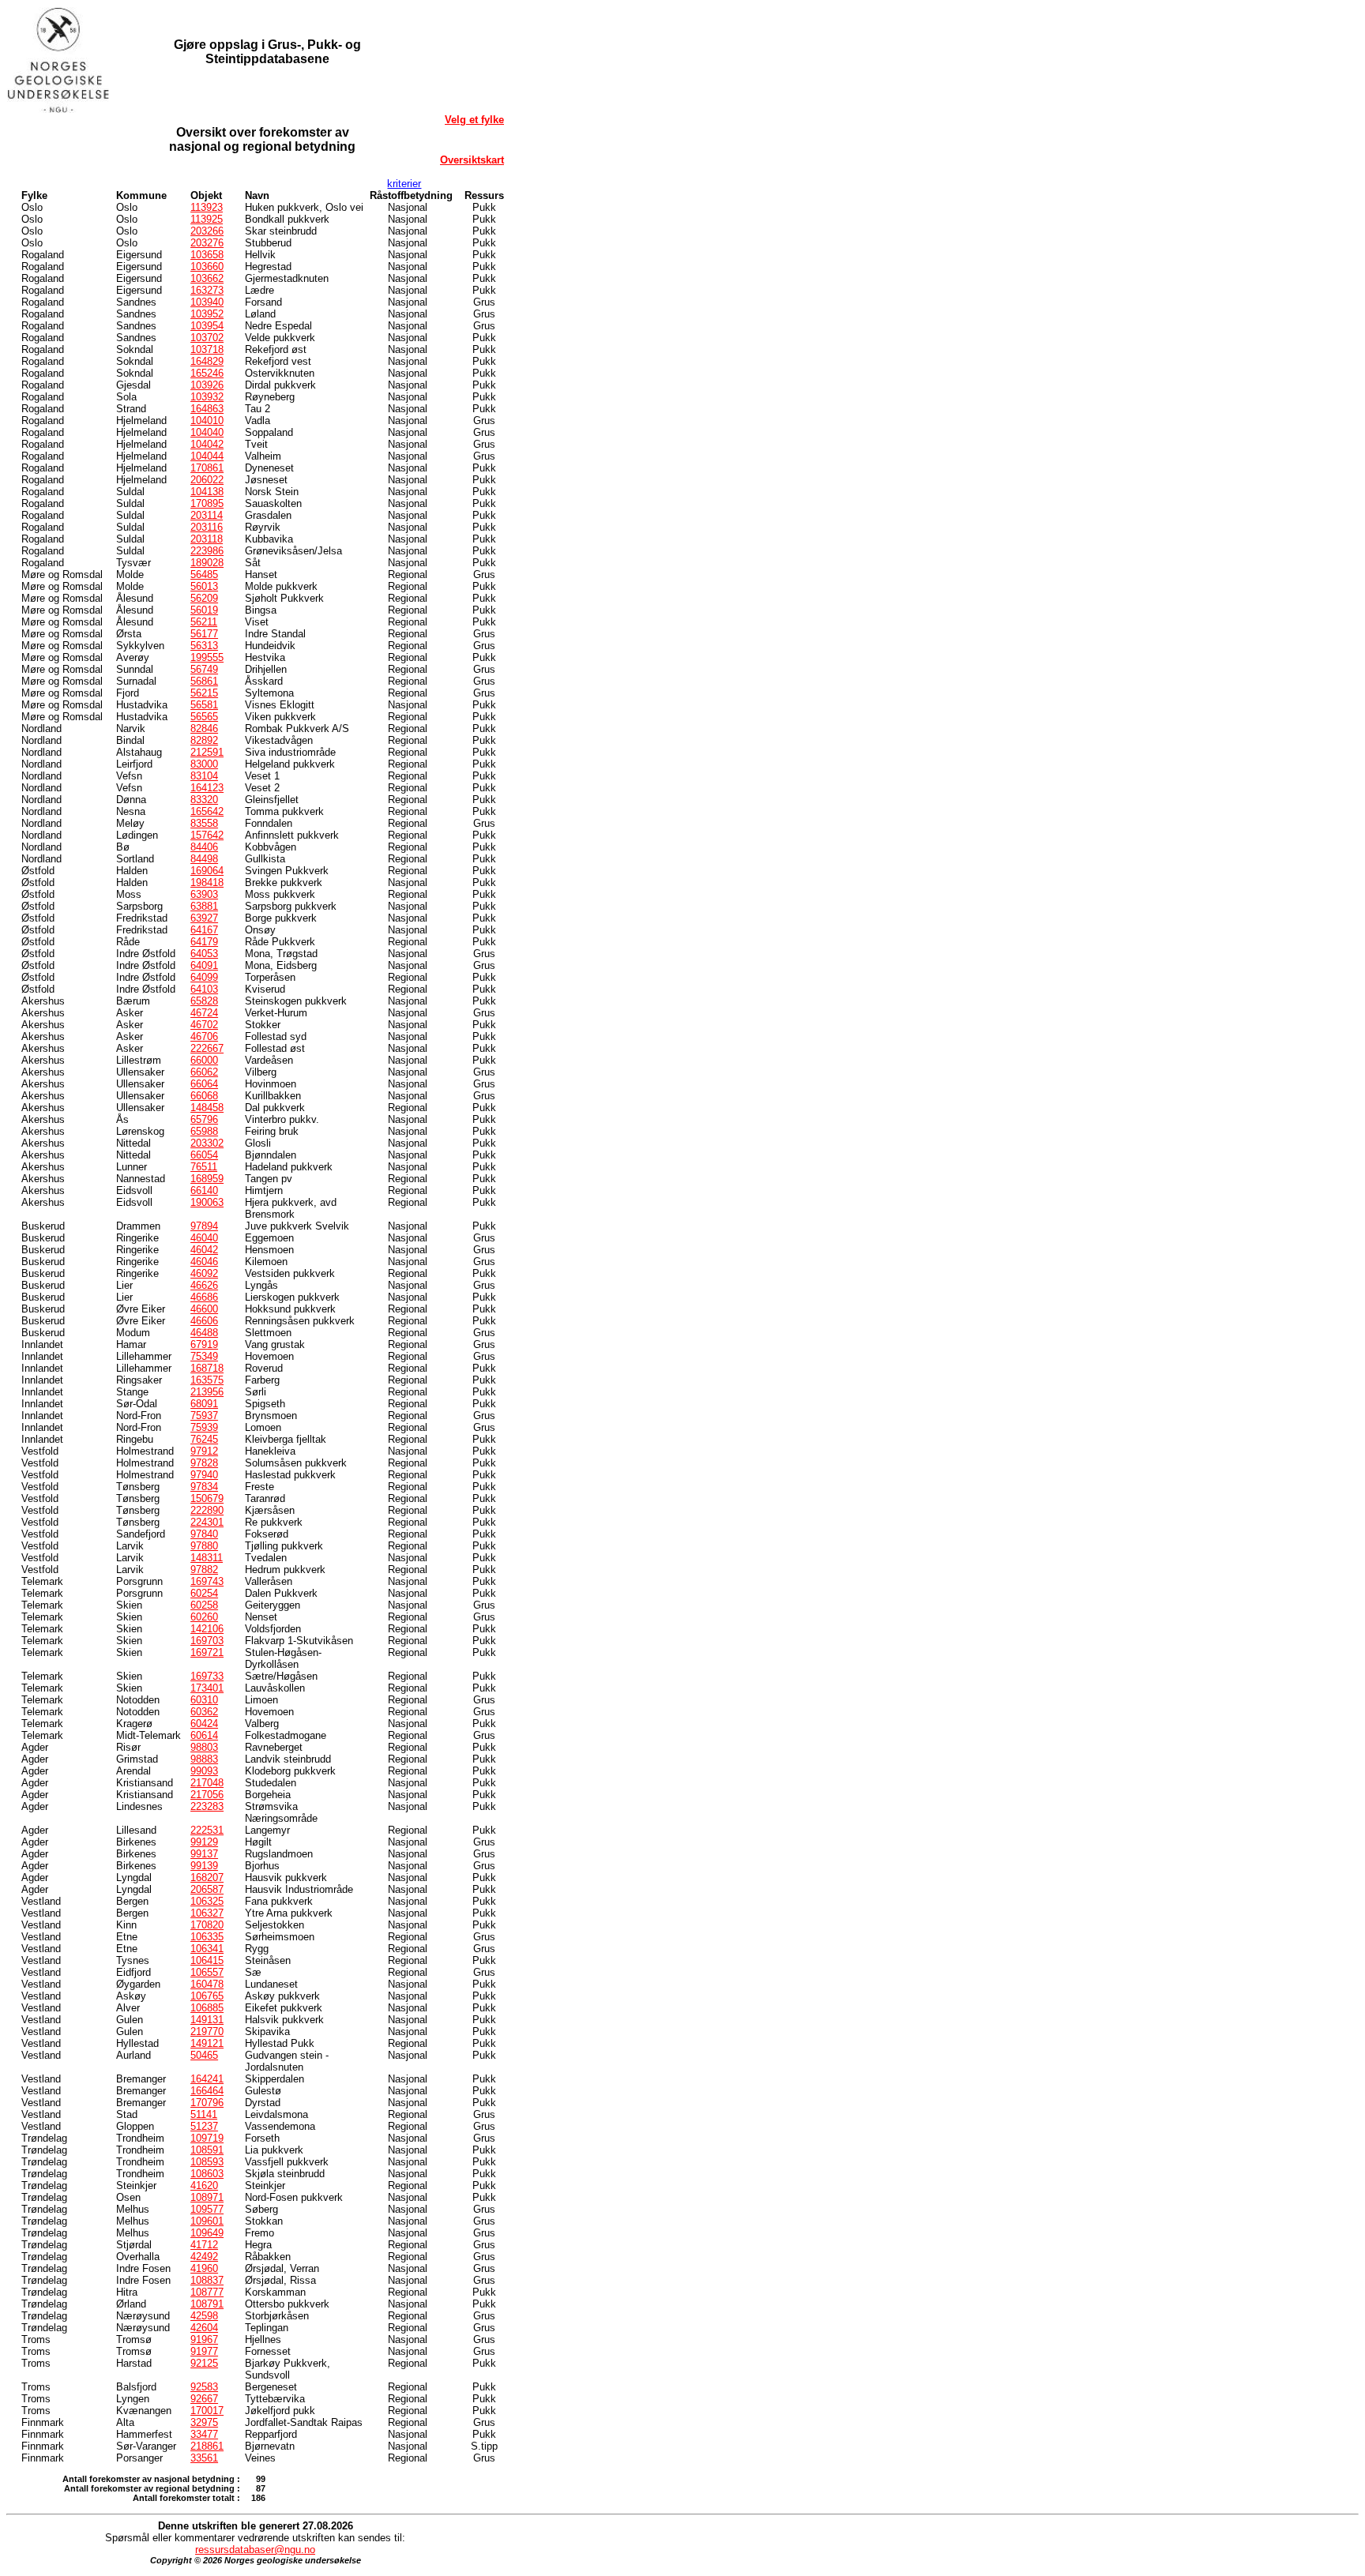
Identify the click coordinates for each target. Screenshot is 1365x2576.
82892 (204, 740)
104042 (207, 444)
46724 (204, 1013)
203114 (207, 515)
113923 (207, 207)
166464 (207, 2091)
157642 (207, 835)
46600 (204, 1309)
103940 (207, 302)
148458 (207, 1108)
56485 (204, 575)
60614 (204, 1735)
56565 (204, 717)
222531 (207, 1830)
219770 (207, 2032)
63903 (204, 894)
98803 (204, 1747)
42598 (204, 2316)
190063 (207, 1202)
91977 (204, 2351)
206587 (207, 1889)
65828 (204, 1001)
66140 (204, 1190)
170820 (207, 1925)
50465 (204, 2055)
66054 (204, 1155)
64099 (204, 977)
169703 (207, 1641)
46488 (204, 1333)
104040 (207, 432)
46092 (204, 1273)
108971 (207, 2197)
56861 (204, 681)
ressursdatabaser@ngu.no (255, 2550)
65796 (204, 1119)
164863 (207, 409)
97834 (204, 1487)
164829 (207, 361)
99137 (204, 1854)
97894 (204, 1226)
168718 (207, 1368)
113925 (207, 219)
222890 (207, 1510)
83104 (204, 776)
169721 (207, 1652)
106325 (207, 1901)
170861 (207, 468)
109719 (207, 2138)
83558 (204, 823)
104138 (207, 492)
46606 (204, 1321)
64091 (204, 965)
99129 (204, 1842)
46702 (204, 1025)
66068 (204, 1096)
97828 (204, 1463)
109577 (207, 2209)
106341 (207, 1949)
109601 (207, 2221)
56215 (204, 693)
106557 (207, 1972)
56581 (204, 705)
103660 (207, 267)
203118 (207, 539)
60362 (204, 1712)
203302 (207, 1143)
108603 (207, 2174)
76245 (204, 1439)
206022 (207, 480)
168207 (207, 1878)
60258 (204, 1605)
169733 (207, 1676)
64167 (204, 930)
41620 (204, 2185)
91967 (204, 2339)
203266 (207, 231)
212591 (207, 752)
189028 (207, 563)
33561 (204, 2458)
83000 (204, 764)
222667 (207, 1048)
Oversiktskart (472, 160)
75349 (204, 1356)
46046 (204, 1262)
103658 (207, 255)
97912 (204, 1451)
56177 (204, 634)
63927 (204, 918)
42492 (204, 2257)
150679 (207, 1498)
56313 (204, 646)
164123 (207, 788)
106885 (207, 2008)
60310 (204, 1700)
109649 (207, 2233)
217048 (207, 1783)
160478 (207, 1984)
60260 (204, 1617)
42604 (204, 2328)
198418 (207, 882)
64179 (204, 942)
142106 (207, 1629)
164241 (207, 2079)
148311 (207, 1558)
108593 (207, 2162)
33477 (204, 2434)
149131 (207, 2020)
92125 (204, 2363)
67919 (204, 1344)
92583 (204, 2387)
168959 (207, 1179)
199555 (207, 657)
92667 (204, 2399)
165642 (207, 811)
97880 (204, 1546)
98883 (204, 1759)
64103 (204, 989)
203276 (207, 243)
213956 (207, 1392)
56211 (204, 622)
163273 (207, 290)
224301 (207, 1522)
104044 (207, 456)
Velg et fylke (474, 120)
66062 (204, 1072)
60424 (204, 1724)
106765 (207, 1996)
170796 (207, 2103)
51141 (204, 2114)
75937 (204, 1416)
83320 (204, 800)
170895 (207, 503)
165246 (207, 373)
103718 (207, 349)
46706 (204, 1036)
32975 (204, 2422)
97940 (204, 1475)
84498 (204, 859)
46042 (204, 1250)
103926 (207, 385)
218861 (207, 2446)
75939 (204, 1427)
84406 (204, 847)
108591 (207, 2150)
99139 (204, 1866)
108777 (207, 2292)
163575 (207, 1380)
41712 (204, 2245)
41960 (204, 2268)
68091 (204, 1404)
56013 (204, 586)
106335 (207, 1937)
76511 (204, 1167)
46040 (204, 1238)
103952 (207, 314)
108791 (207, 2304)
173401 (207, 1688)
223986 (207, 551)
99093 (204, 1771)
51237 (204, 2126)
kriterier (404, 184)
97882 (204, 1570)
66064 (204, 1084)
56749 (204, 669)
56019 (204, 610)
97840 (204, 1534)
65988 (204, 1131)
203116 (207, 527)
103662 (207, 278)
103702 (207, 338)
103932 (207, 397)
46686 (204, 1297)
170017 (207, 2411)
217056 (207, 1795)
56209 (204, 598)
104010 (207, 421)
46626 (204, 1285)
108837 (207, 2280)
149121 (207, 2043)
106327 (207, 1913)
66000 (204, 1060)
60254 (204, 1593)
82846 (204, 728)
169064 (207, 871)
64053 (204, 954)
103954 (207, 326)
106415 (207, 1960)
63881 (204, 906)
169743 (207, 1581)
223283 (207, 1806)
